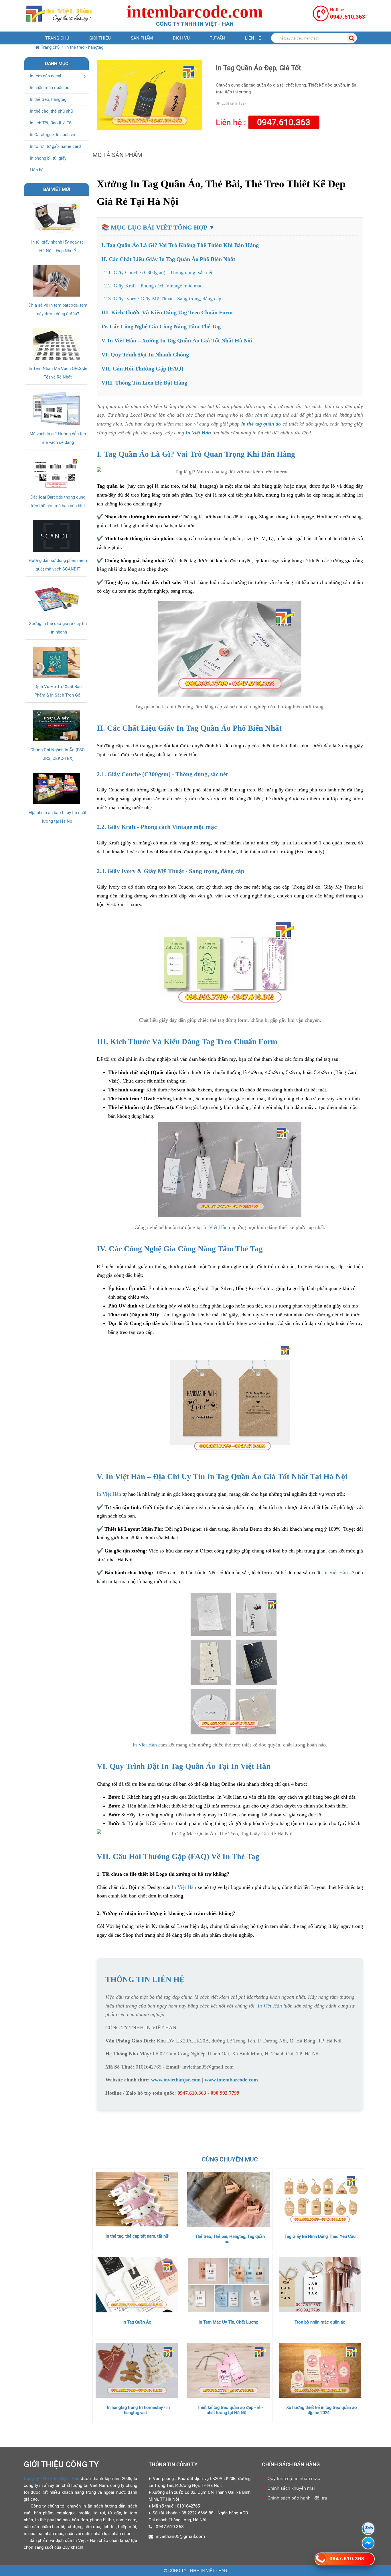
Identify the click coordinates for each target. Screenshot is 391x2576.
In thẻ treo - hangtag (84, 47)
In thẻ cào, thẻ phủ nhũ (51, 111)
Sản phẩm (142, 38)
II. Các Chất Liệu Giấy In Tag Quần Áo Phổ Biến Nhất (168, 259)
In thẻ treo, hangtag (48, 99)
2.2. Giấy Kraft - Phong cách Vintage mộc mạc (153, 286)
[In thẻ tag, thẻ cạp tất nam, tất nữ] (137, 2199)
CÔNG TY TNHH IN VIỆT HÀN (141, 2028)
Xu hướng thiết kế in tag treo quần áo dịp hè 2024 (322, 2410)
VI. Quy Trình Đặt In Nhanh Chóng (145, 354)
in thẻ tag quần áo (261, 424)
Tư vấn (217, 38)
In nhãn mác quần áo (50, 88)
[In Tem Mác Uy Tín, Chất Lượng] (228, 2285)
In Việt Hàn (198, 433)
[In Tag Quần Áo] (137, 2285)
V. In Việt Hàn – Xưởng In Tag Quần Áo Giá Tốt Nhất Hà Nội (177, 340)
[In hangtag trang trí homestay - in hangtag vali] (137, 2370)
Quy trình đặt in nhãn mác (294, 2478)
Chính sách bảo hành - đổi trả (297, 2498)
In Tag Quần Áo (137, 2322)
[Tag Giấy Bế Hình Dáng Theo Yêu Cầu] (320, 2199)
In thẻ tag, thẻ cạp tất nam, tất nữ (137, 2236)
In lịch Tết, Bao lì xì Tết (51, 123)
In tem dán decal (46, 76)
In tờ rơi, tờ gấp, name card (55, 146)
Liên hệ (253, 38)
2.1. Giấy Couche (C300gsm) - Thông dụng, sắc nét (158, 273)
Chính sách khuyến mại (291, 2488)
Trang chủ (57, 38)
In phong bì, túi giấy (48, 158)
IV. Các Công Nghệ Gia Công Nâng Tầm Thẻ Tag (161, 326)
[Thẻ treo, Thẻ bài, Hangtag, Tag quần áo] (228, 2199)
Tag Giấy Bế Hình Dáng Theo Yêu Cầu (320, 2236)
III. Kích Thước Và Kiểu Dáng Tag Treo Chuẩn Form (167, 312)
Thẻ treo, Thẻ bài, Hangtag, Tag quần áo (230, 2239)
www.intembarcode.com (231, 2080)
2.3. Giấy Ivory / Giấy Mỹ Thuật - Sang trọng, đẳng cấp (163, 299)
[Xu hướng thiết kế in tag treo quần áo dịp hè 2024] (320, 2370)
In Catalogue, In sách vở (53, 135)
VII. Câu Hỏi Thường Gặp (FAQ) (142, 368)
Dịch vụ (181, 38)
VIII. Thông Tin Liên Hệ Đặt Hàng (144, 383)
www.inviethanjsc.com (176, 2080)
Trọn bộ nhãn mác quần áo (320, 2322)
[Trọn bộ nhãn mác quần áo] (320, 2285)
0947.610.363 (284, 122)
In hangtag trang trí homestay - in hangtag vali (138, 2410)
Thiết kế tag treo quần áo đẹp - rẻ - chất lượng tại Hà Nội (230, 2410)
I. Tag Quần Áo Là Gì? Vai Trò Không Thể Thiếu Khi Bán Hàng (180, 245)
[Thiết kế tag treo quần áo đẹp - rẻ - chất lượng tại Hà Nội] (228, 2370)
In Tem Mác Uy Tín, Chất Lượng (228, 2322)
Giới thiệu (100, 38)
